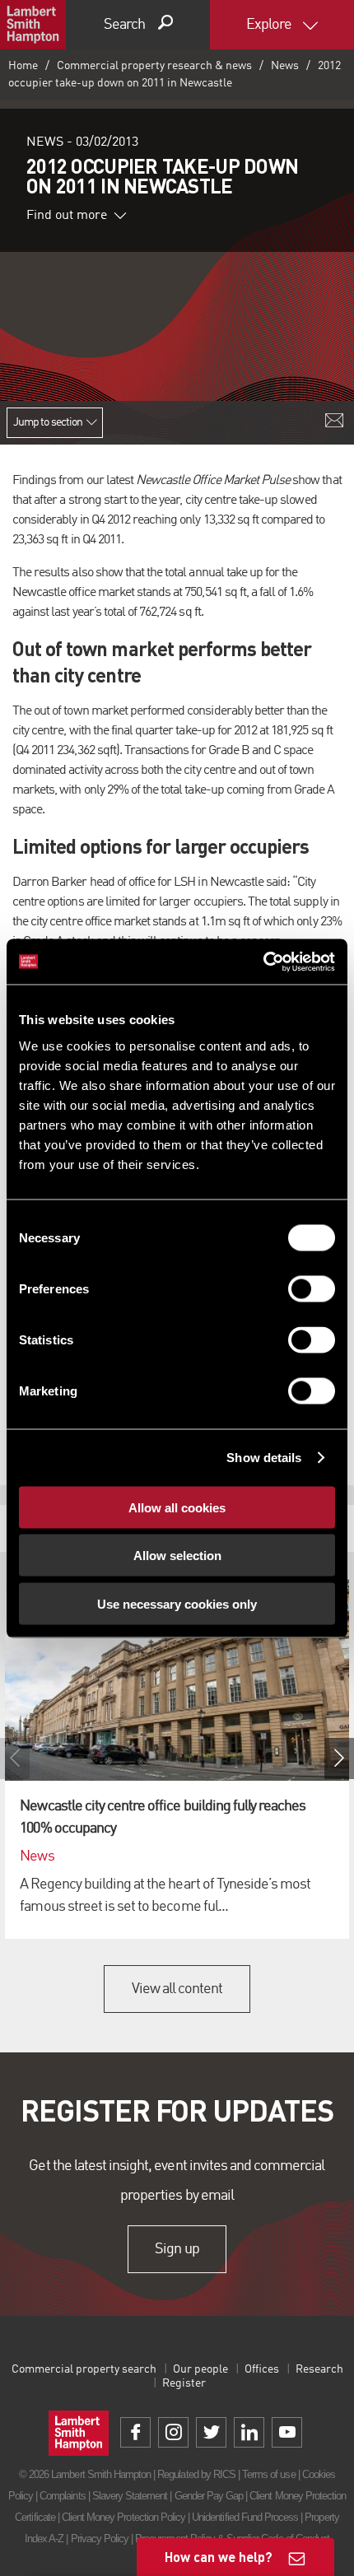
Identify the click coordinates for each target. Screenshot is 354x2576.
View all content (177, 1989)
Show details (264, 1458)
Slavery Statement (130, 2496)
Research (319, 2369)
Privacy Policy (100, 2539)
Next (339, 1758)
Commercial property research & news (154, 66)
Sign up (177, 2249)
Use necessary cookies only (177, 1603)
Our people (200, 2369)
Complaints (62, 2496)
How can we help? (219, 2557)
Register (184, 2383)
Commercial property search (84, 2369)
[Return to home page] (33, 25)
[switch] (312, 1288)
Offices (262, 2369)
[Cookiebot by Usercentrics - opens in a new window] (263, 962)
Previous (15, 1758)
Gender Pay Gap (209, 2496)
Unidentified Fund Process (245, 2517)
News (285, 66)
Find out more (67, 216)
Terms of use (268, 2474)
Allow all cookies (177, 1507)
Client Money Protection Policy (123, 2517)
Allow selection (177, 1556)
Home (23, 66)
